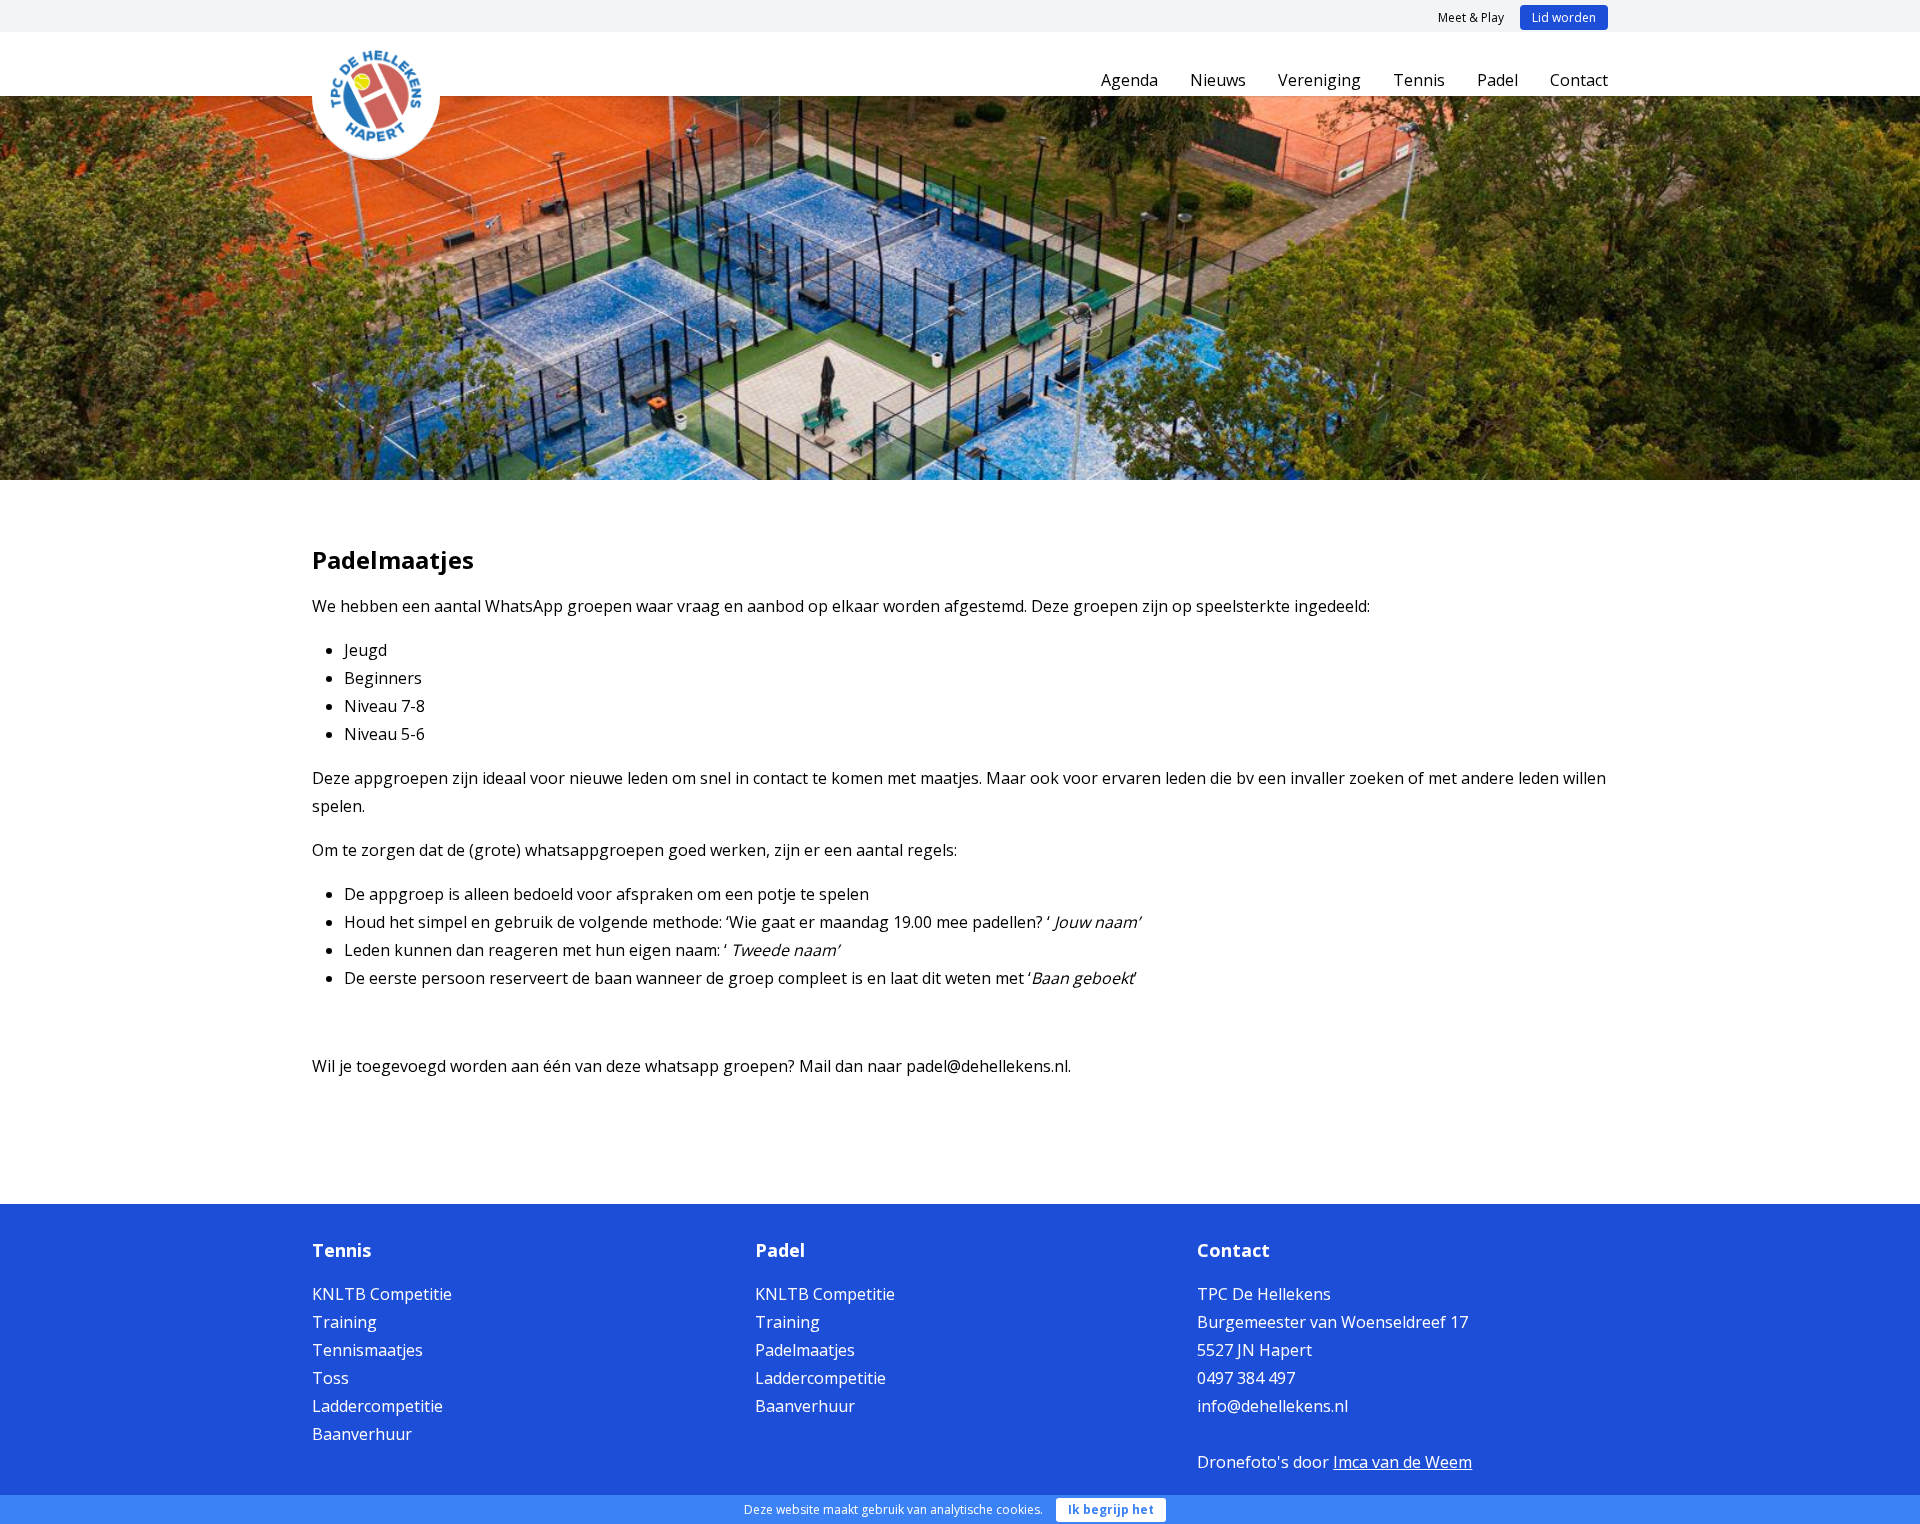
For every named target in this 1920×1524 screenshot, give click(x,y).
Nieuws (1218, 80)
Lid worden (1564, 17)
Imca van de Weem (1402, 1462)
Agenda (1129, 80)
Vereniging (1319, 80)
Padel (1497, 80)
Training (344, 1322)
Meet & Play (1471, 17)
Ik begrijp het (1111, 1509)
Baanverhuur (362, 1434)
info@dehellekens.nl (1272, 1406)
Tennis (1419, 80)
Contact (1579, 80)
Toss (330, 1378)
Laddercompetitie (377, 1406)
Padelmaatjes (805, 1350)
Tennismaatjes (367, 1350)
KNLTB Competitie (382, 1294)
